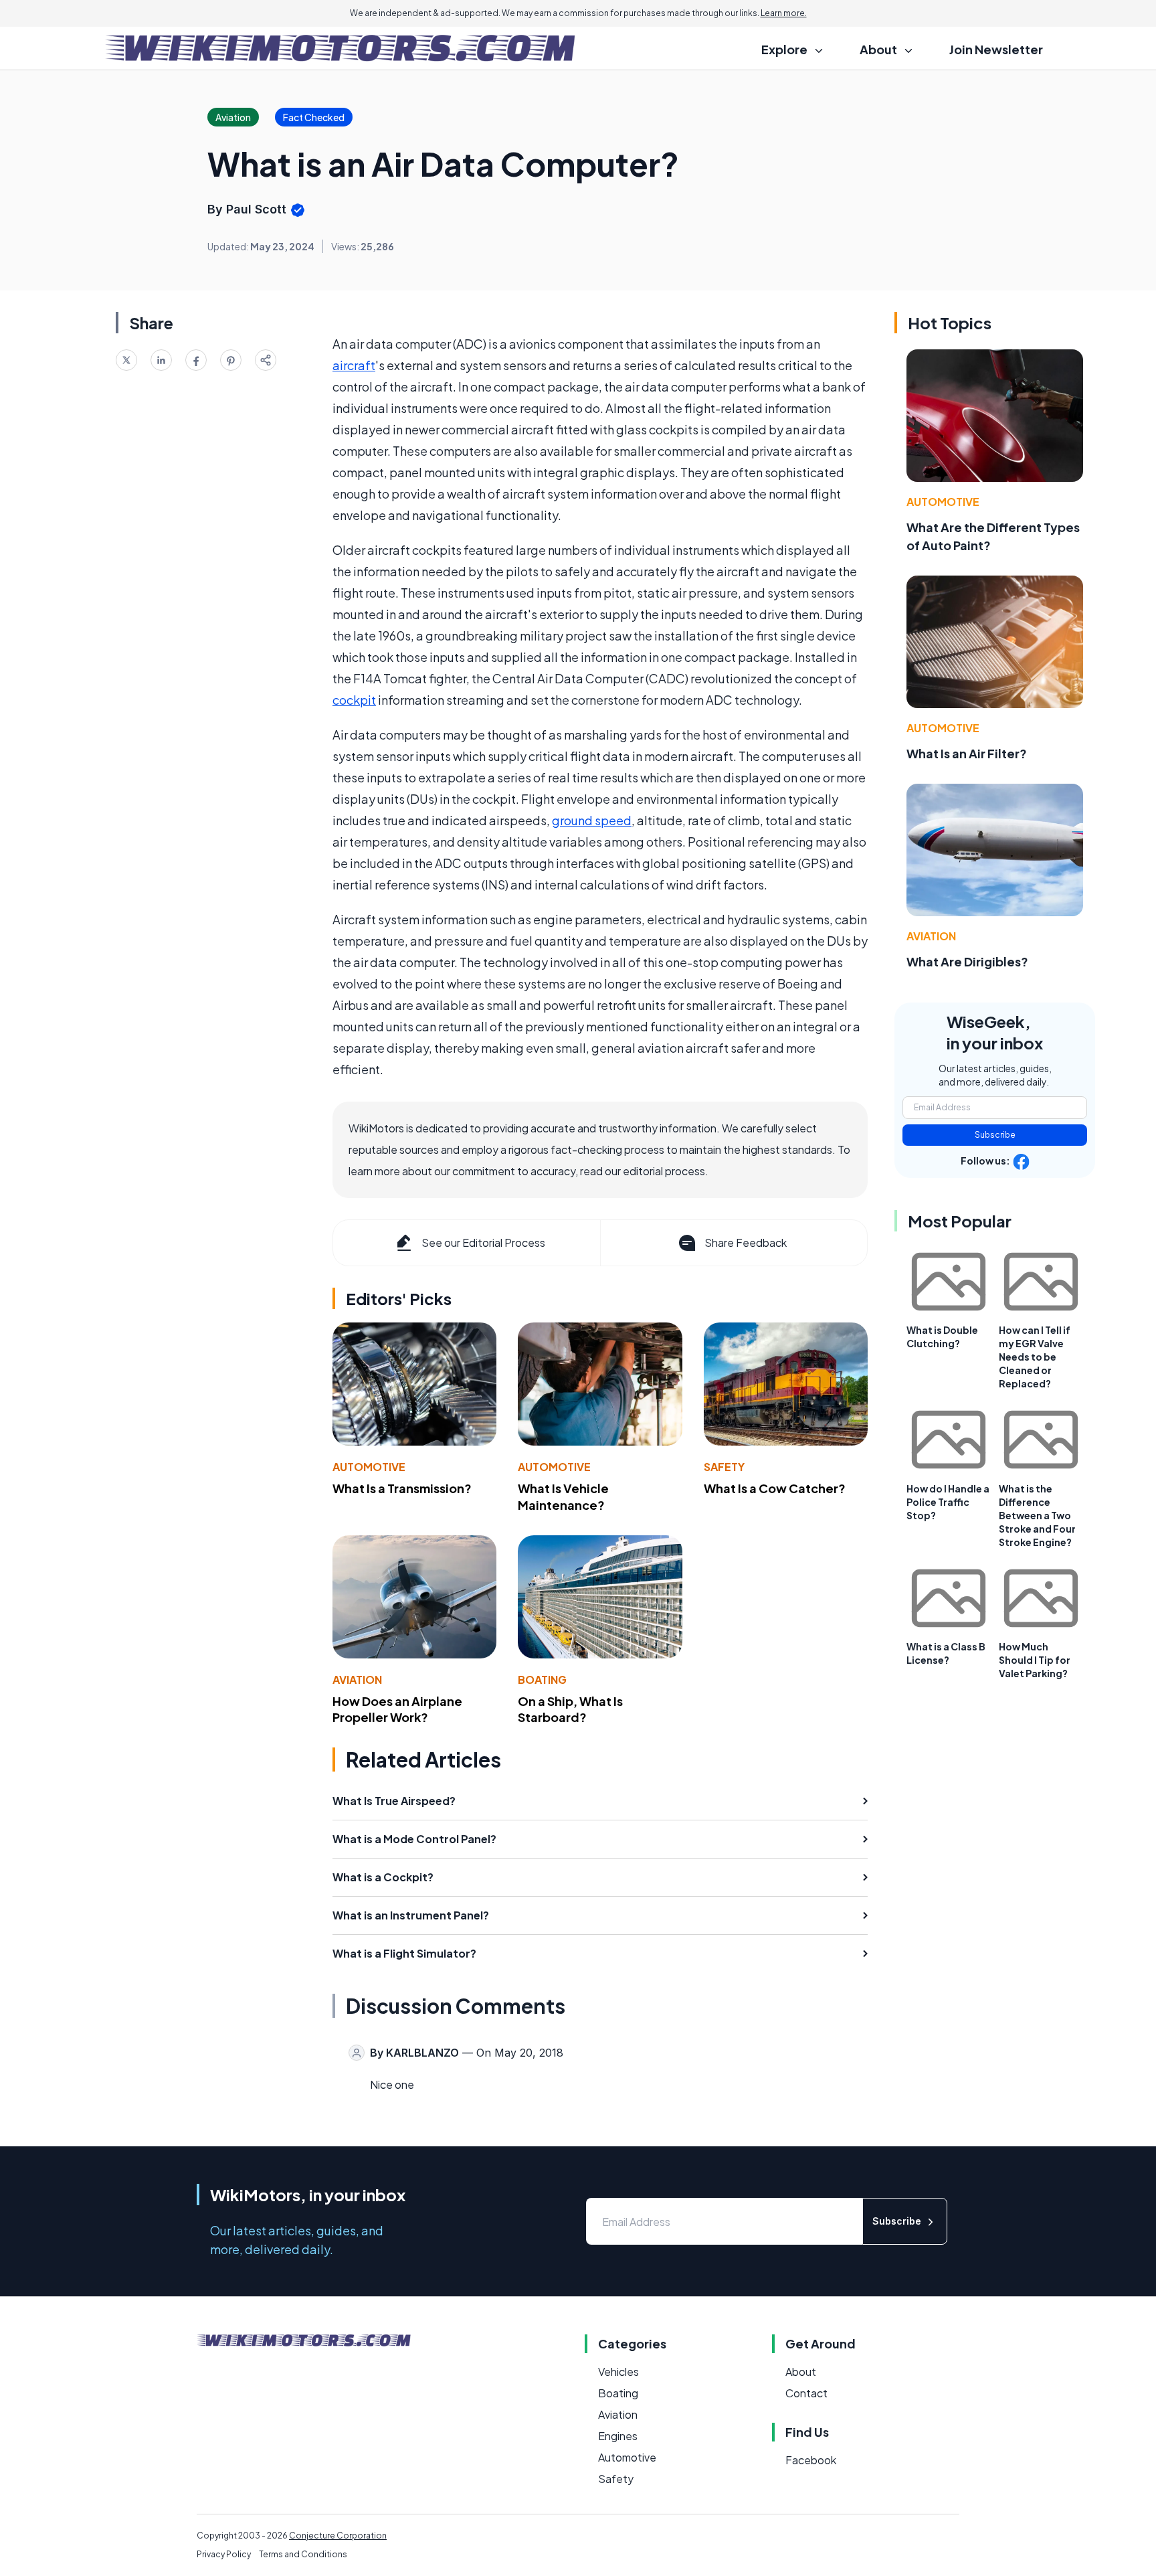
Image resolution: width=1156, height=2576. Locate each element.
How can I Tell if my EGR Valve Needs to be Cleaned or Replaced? (1035, 1357)
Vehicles (618, 2372)
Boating (542, 1680)
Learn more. (784, 13)
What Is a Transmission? (402, 1488)
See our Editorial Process (483, 1242)
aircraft (354, 365)
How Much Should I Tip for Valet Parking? (1035, 1660)
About (801, 2372)
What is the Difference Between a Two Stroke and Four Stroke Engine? (1037, 1515)
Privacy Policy (224, 2554)
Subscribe (995, 1135)
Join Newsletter (996, 49)
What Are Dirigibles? (967, 961)
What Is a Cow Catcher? (775, 1488)
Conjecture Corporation (338, 2536)
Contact (806, 2393)
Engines (618, 2436)
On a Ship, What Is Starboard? (570, 1709)
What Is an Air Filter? (967, 753)
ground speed (592, 820)
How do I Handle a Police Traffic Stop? (948, 1502)
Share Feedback (746, 1242)
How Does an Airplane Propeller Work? (397, 1709)
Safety (724, 1467)
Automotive (369, 1467)
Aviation (357, 1680)
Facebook (811, 2460)
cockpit (354, 700)
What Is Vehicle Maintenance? (563, 1496)
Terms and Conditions (303, 2554)
